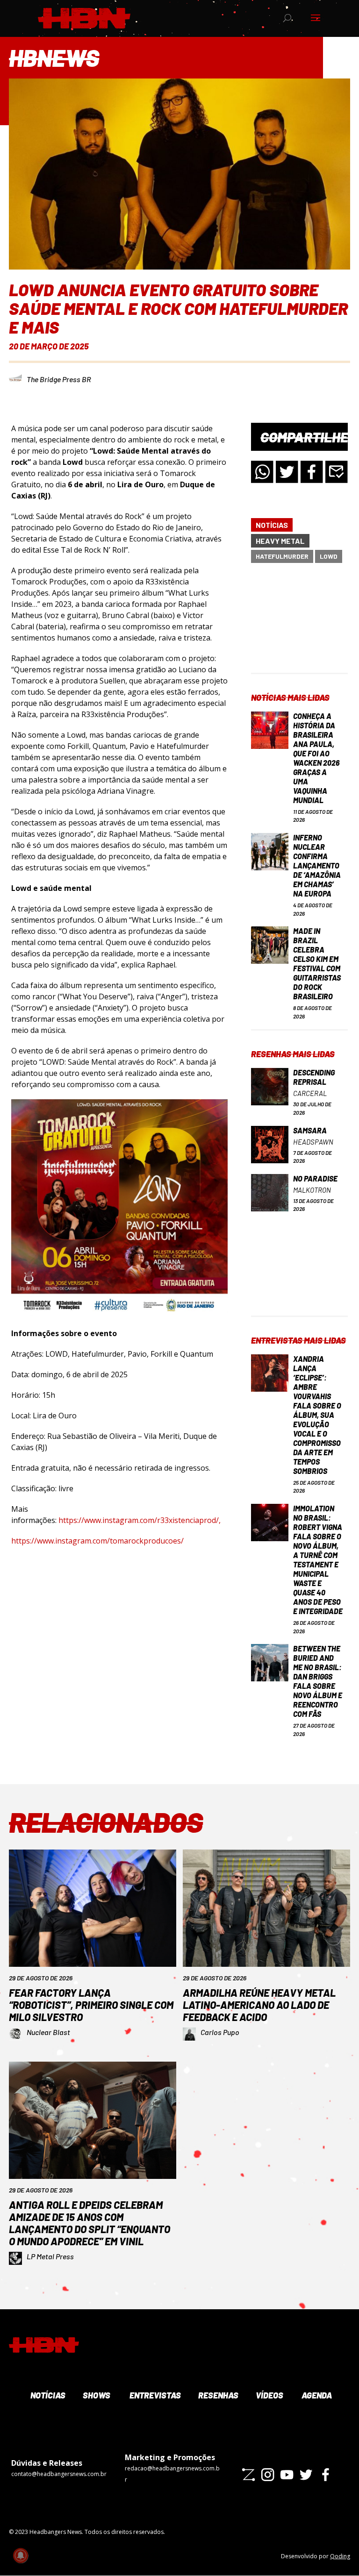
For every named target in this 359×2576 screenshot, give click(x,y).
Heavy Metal (280, 541)
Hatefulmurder (282, 556)
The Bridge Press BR (59, 379)
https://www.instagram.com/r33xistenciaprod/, (140, 1520)
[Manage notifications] (21, 2555)
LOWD (329, 556)
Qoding (340, 2556)
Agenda (316, 2395)
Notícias (272, 525)
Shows (96, 2395)
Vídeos (269, 2395)
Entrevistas (154, 2395)
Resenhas (217, 2395)
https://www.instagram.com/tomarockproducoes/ (97, 1541)
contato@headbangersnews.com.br (59, 2474)
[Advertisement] (299, 626)
